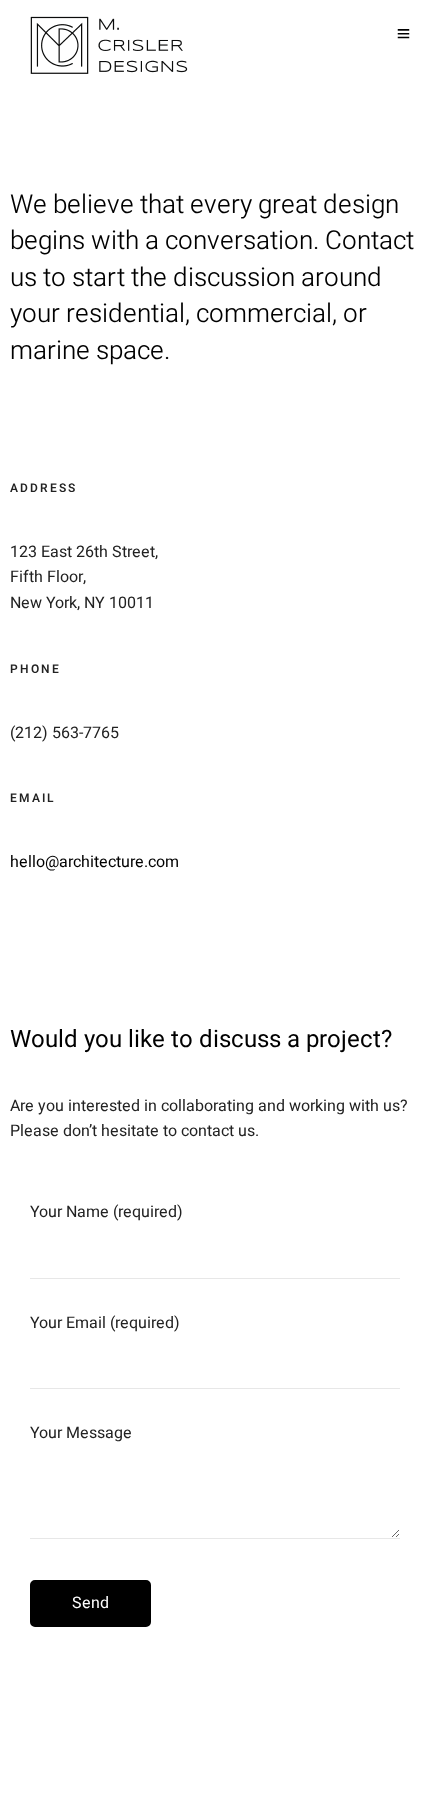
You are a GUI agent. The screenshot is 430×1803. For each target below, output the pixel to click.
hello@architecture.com (94, 862)
